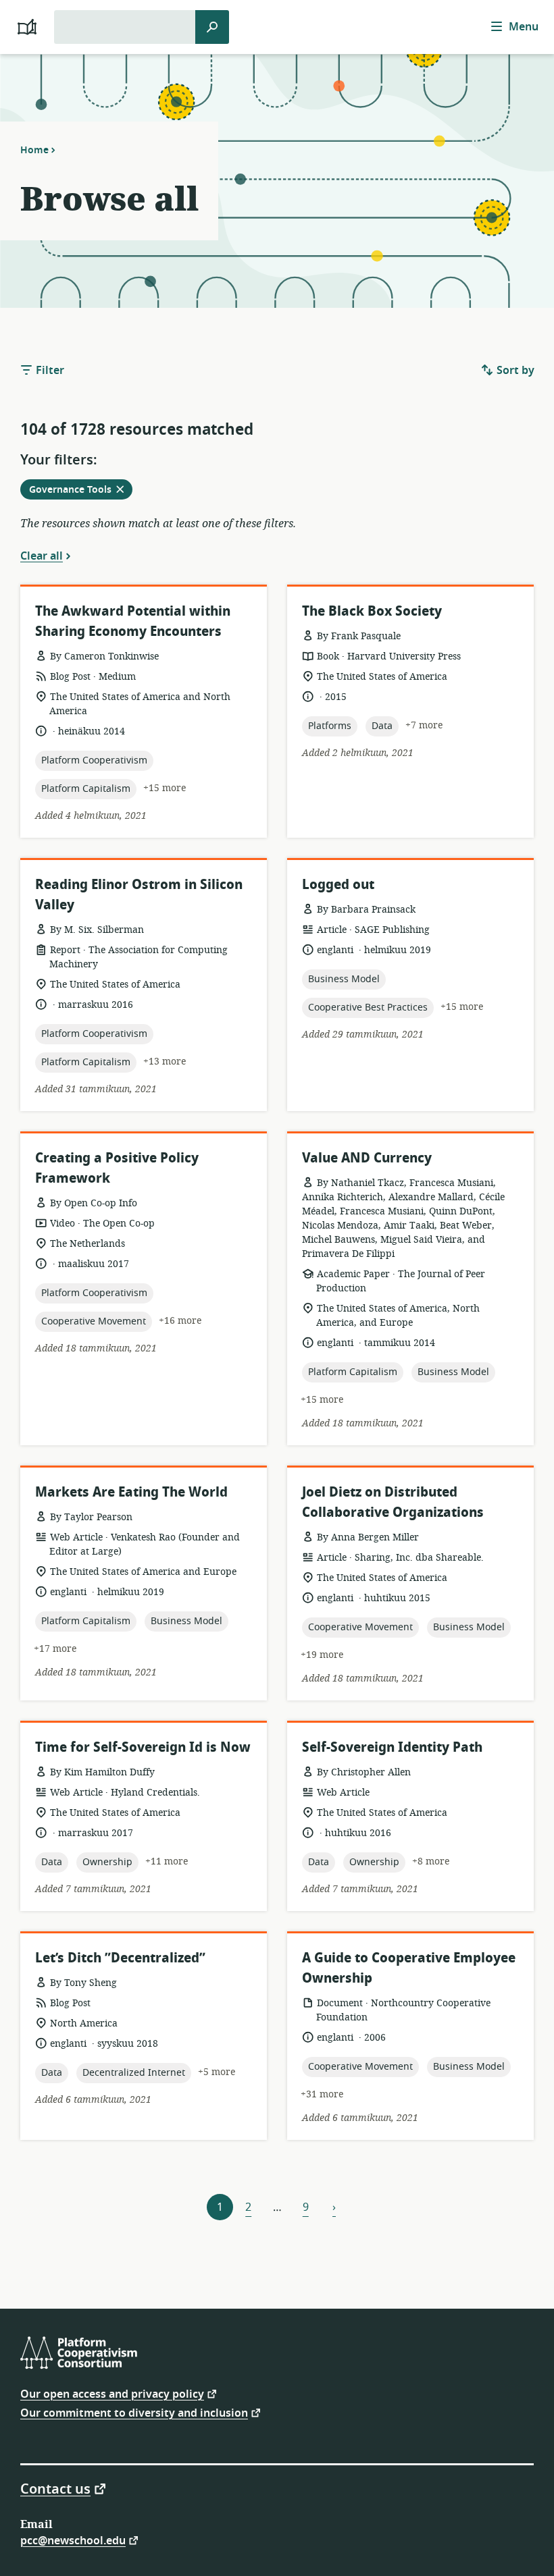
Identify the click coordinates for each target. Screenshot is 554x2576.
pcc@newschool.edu (73, 2540)
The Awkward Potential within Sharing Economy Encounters (133, 621)
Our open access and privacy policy (112, 2393)
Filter (49, 371)
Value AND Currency (367, 1158)
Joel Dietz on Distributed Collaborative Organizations (393, 1502)
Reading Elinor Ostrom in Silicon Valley (139, 895)
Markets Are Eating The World (131, 1492)
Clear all (42, 556)
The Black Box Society (372, 611)
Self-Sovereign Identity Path (392, 1747)
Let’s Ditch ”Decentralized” (120, 1958)
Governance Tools (80, 491)
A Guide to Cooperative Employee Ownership (409, 1968)
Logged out (338, 885)
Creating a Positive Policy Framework (117, 1168)
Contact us (55, 2488)
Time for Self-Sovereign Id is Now (143, 1747)
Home (34, 150)
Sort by (514, 371)
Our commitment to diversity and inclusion (134, 2412)
